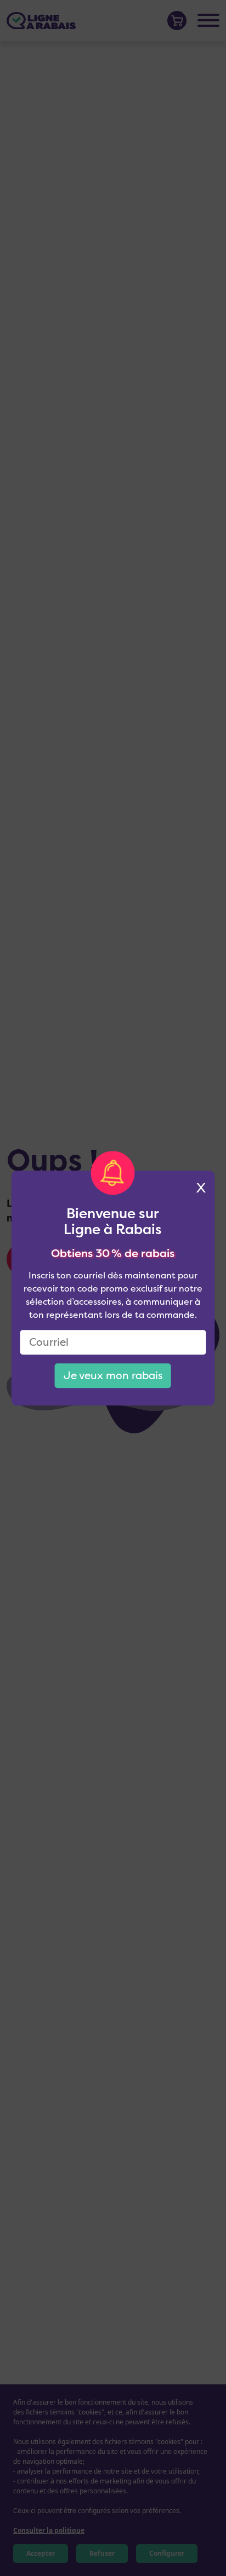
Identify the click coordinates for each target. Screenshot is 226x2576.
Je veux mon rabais (113, 1375)
